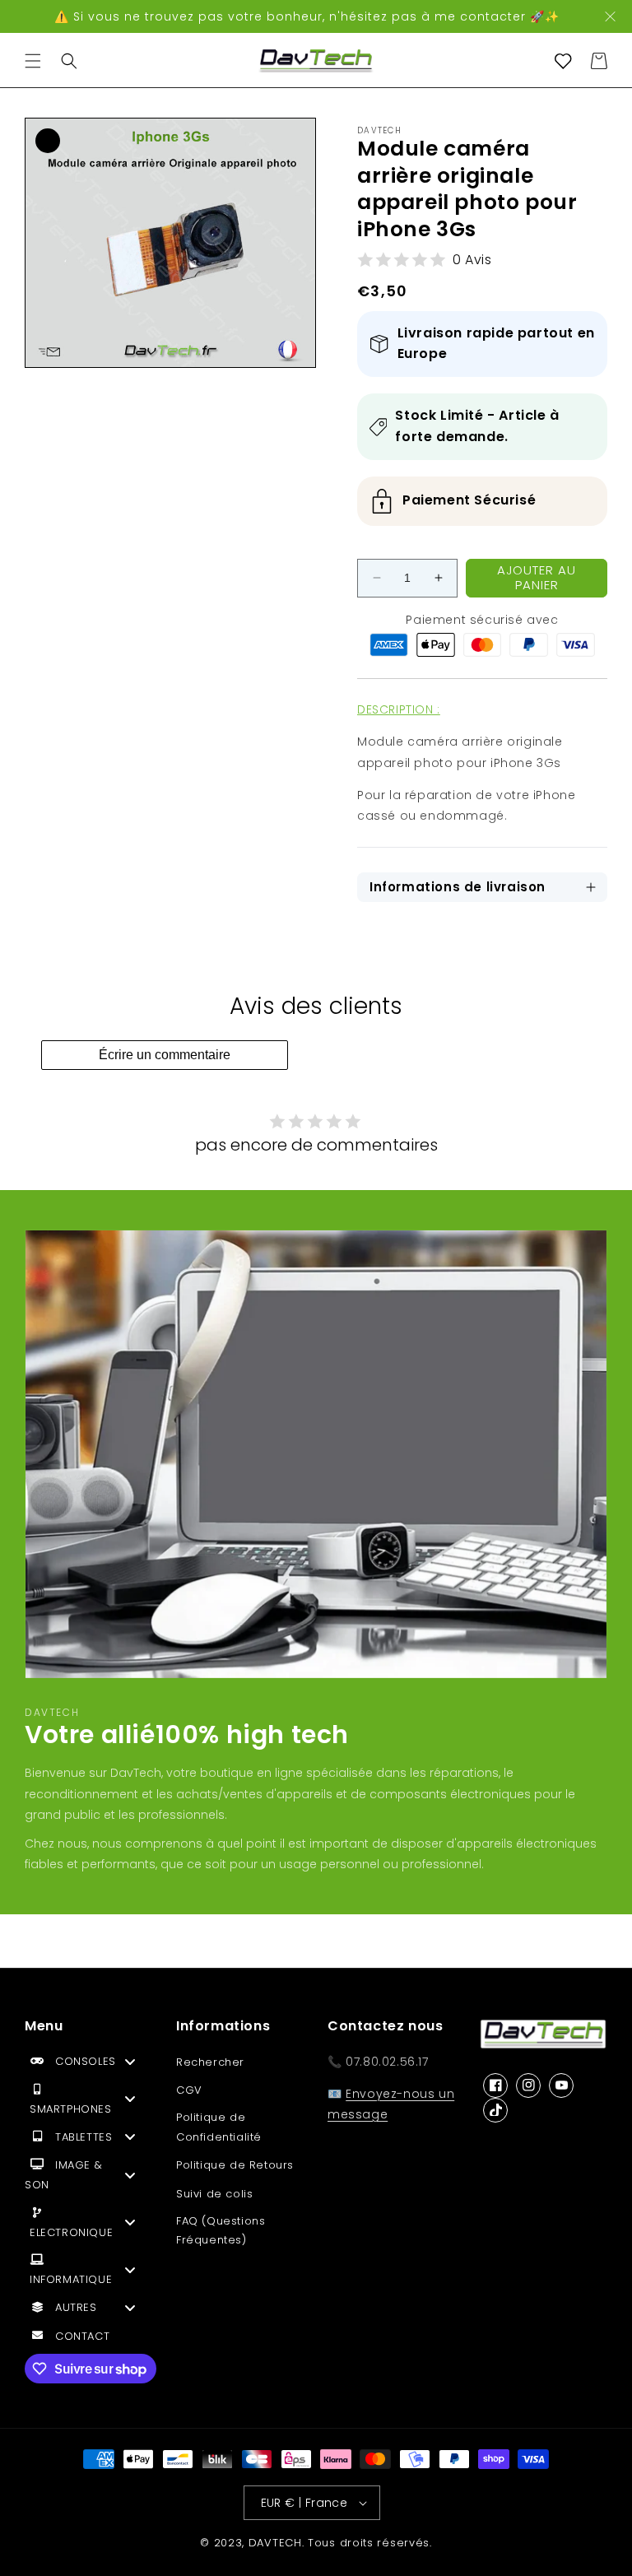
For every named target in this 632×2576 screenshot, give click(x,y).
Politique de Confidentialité (219, 2127)
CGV (189, 2090)
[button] (33, 61)
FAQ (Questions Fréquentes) (221, 2230)
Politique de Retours (235, 2165)
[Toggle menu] (130, 2061)
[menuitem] (89, 2066)
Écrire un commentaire (165, 1055)
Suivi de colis (214, 2194)
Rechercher (210, 2062)
